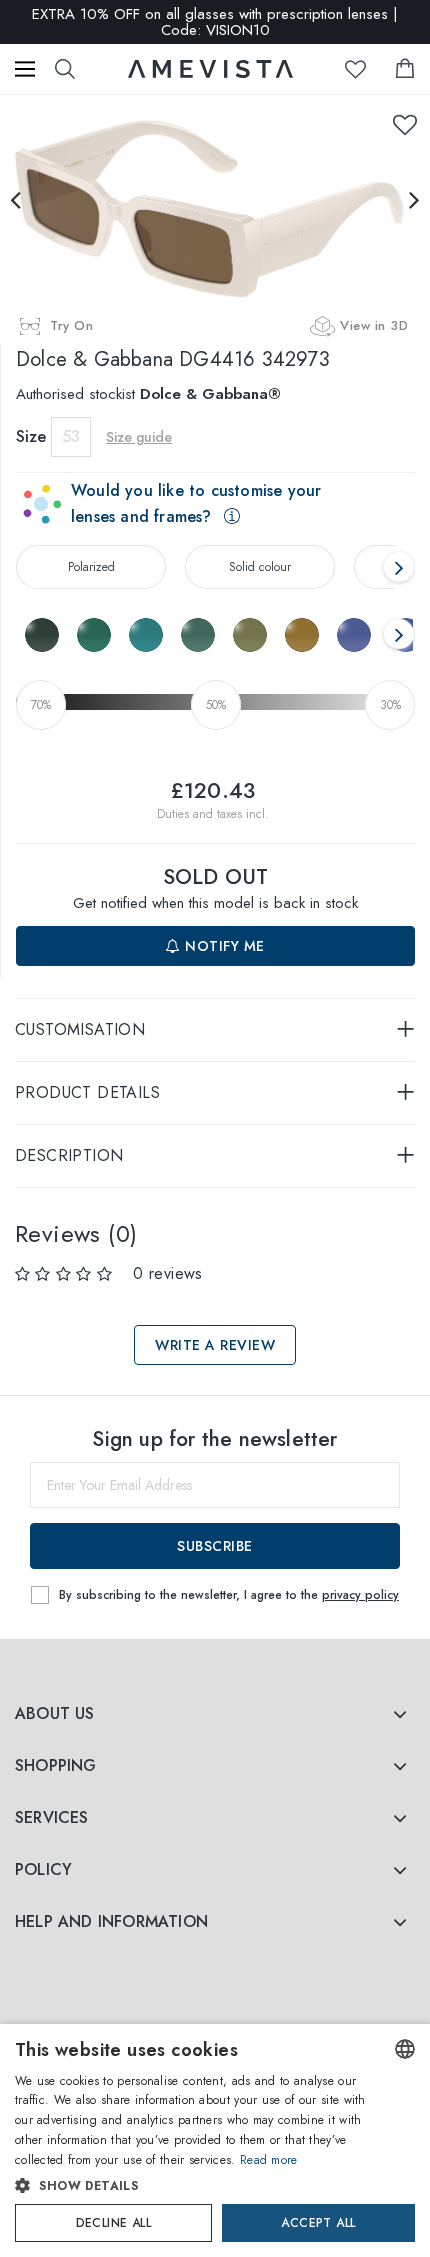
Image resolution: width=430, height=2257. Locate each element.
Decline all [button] (113, 2223)
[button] (195, 2186)
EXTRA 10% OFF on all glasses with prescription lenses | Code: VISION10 (215, 22)
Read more (269, 2160)
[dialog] (215, 2140)
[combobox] (405, 2049)
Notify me (223, 946)
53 (71, 436)
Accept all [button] (318, 2223)
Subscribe (215, 1546)
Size (31, 436)
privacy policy (360, 1595)
